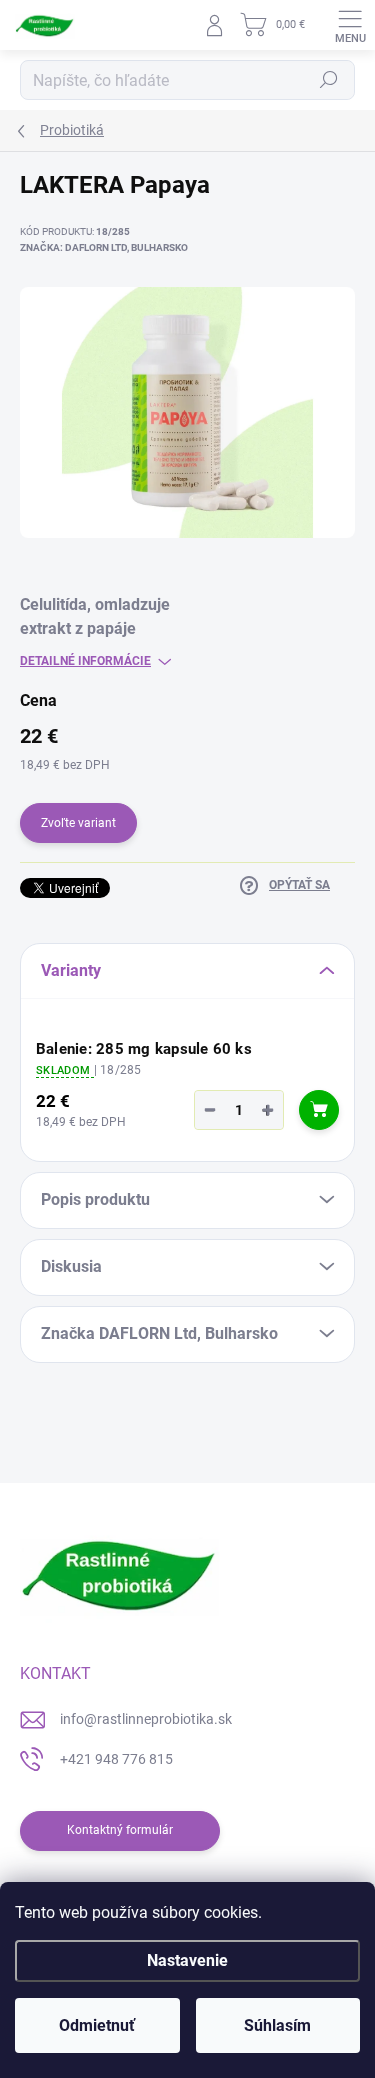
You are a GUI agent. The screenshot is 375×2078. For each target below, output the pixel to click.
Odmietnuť (97, 2025)
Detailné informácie (85, 661)
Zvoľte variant (78, 823)
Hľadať (329, 80)
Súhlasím (277, 2025)
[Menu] (350, 25)
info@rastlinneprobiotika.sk (146, 1719)
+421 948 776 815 (116, 1759)
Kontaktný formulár (120, 1830)
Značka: (104, 247)
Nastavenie (187, 1960)
